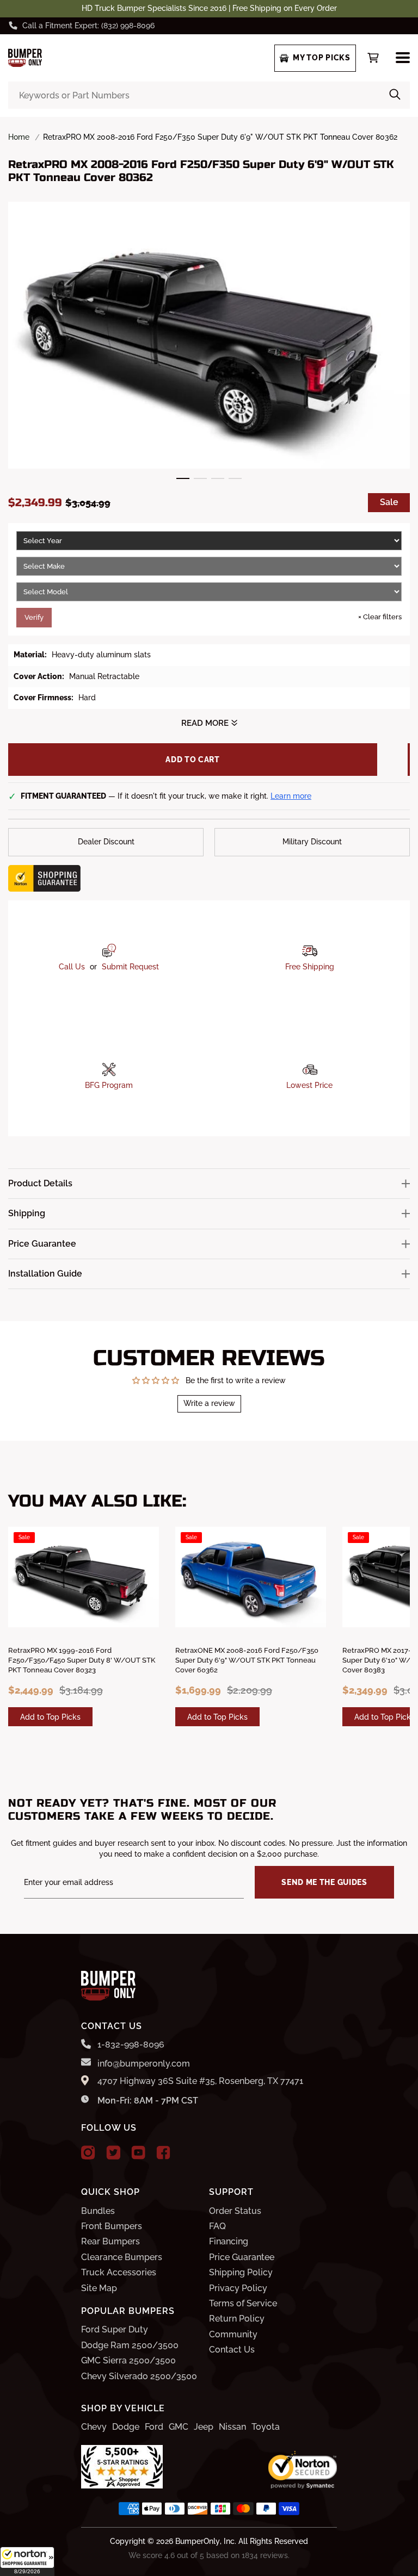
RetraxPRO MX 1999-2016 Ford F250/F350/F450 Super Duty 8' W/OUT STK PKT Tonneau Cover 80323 (82, 1660)
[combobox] (209, 95)
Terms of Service (243, 2303)
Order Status (235, 2211)
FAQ (217, 2226)
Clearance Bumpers (122, 2257)
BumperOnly (198, 2541)
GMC (179, 2427)
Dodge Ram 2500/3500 (130, 2345)
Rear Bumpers (110, 2241)
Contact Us (232, 2350)
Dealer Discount (106, 842)
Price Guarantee (242, 2257)
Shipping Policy (241, 2272)
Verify (34, 617)
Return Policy (237, 2319)
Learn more (291, 796)
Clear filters (380, 617)
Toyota (266, 2427)
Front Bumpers (112, 2226)
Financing (229, 2241)
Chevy (94, 2427)
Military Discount (312, 842)
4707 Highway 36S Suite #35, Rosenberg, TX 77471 (200, 2081)
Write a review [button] (209, 1403)
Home (19, 137)
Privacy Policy (238, 2288)
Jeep (204, 2427)
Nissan (232, 2427)
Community (233, 2334)
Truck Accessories (119, 2272)
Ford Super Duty (115, 2329)
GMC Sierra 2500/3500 (128, 2360)
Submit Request (130, 967)
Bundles (98, 2211)
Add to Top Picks (50, 1717)
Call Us (72, 967)
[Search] (395, 95)
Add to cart (193, 760)
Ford (154, 2427)
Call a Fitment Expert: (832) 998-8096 (88, 26)
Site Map (99, 2288)
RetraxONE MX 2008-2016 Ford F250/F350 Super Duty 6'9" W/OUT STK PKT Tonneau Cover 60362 (247, 1660)
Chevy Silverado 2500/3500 (139, 2376)
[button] (27, 2561)
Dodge (126, 2427)
